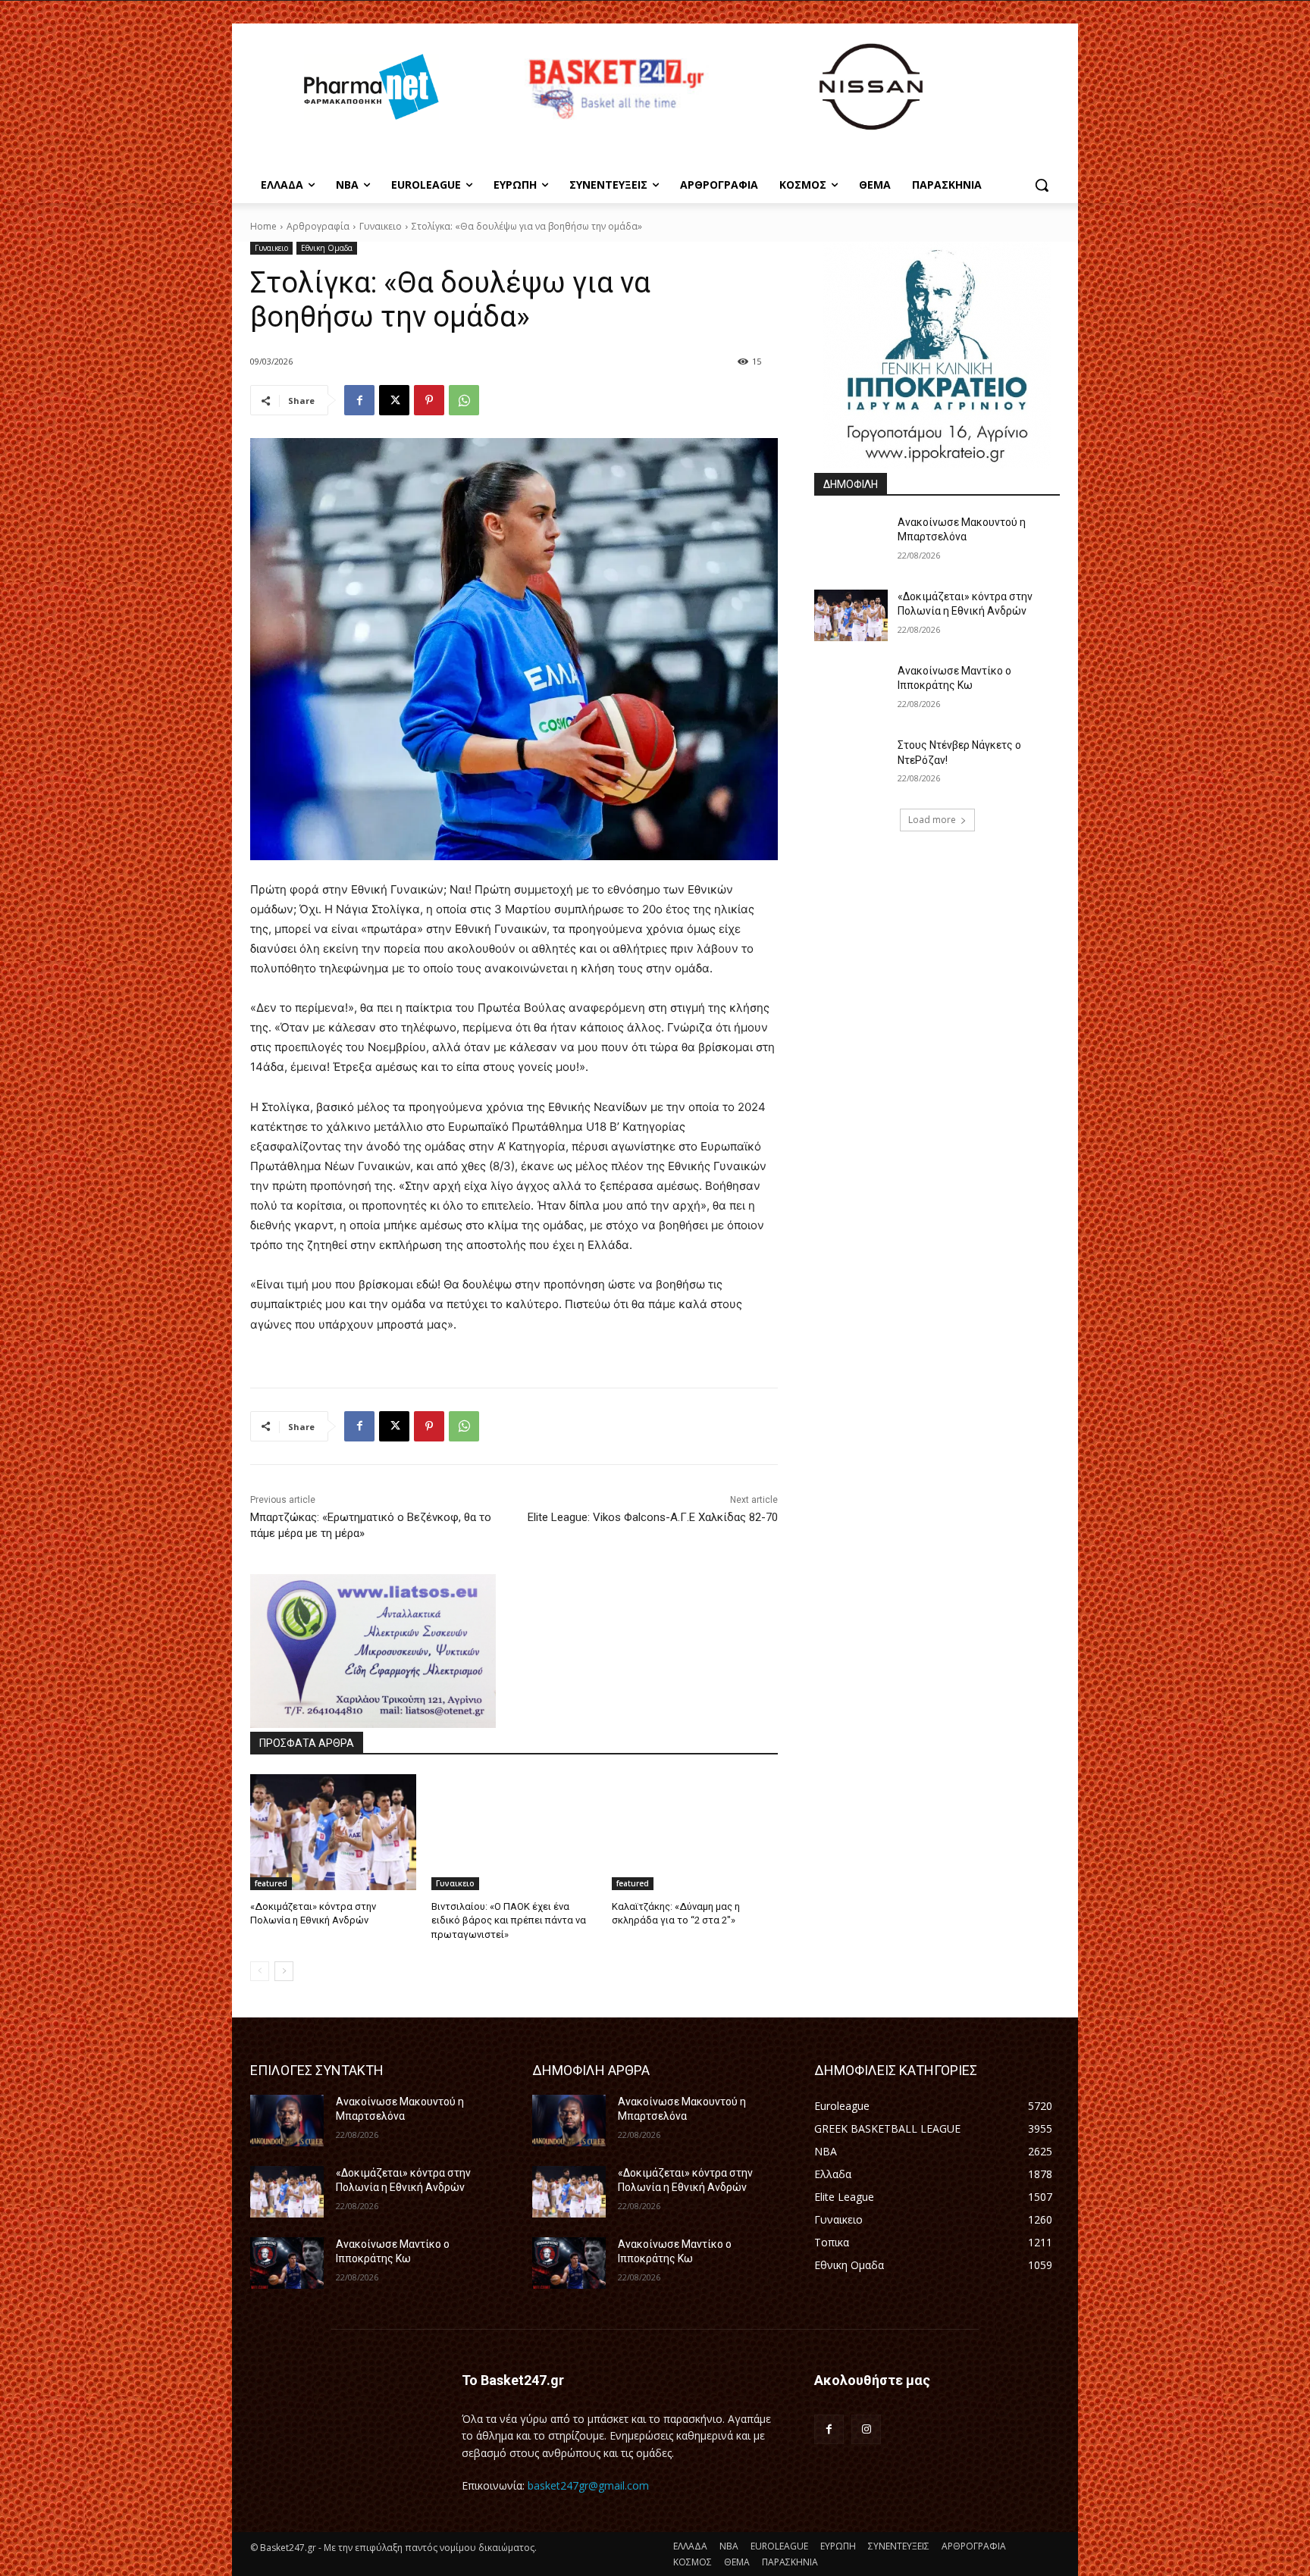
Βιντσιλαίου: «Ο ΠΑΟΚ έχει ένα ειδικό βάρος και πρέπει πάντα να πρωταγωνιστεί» (509, 1920)
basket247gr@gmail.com (588, 2485)
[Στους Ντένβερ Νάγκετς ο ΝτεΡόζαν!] (851, 764)
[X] (394, 400)
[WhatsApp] (464, 400)
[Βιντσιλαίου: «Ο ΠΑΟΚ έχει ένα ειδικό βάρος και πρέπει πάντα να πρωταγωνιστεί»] (514, 1832)
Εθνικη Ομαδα (327, 248)
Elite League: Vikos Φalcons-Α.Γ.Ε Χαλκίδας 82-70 (653, 1517)
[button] (1042, 185)
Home (263, 226)
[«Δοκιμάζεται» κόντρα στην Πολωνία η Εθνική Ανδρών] (333, 1832)
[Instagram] (866, 2429)
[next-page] (284, 1971)
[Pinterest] (429, 400)
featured (271, 1883)
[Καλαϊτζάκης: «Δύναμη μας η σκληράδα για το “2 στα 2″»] (695, 1832)
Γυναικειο (381, 226)
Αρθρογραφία (318, 226)
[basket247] (614, 89)
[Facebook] (359, 400)
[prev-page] (260, 1971)
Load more (932, 820)
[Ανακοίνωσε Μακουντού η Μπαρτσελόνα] (851, 541)
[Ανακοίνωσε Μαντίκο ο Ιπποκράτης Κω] (851, 690)
